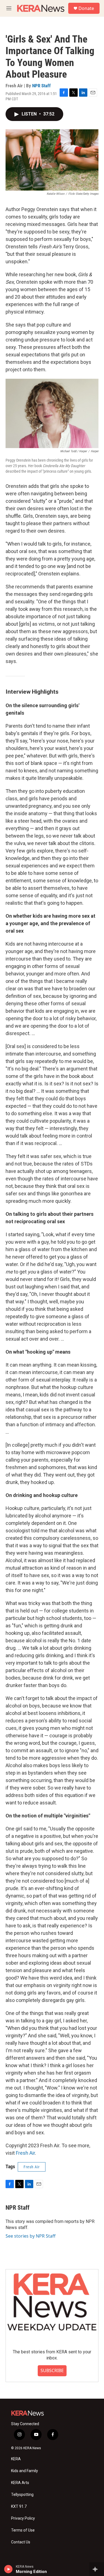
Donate (86, 8)
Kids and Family (25, 2471)
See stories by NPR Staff (31, 2236)
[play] (8, 2569)
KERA (16, 2459)
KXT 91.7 (19, 2507)
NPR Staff (41, 86)
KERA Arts (20, 2483)
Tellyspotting (22, 2495)
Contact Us (21, 2542)
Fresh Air (25, 2153)
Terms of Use (23, 2530)
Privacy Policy (23, 2518)
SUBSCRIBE (52, 2370)
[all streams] (97, 2569)
